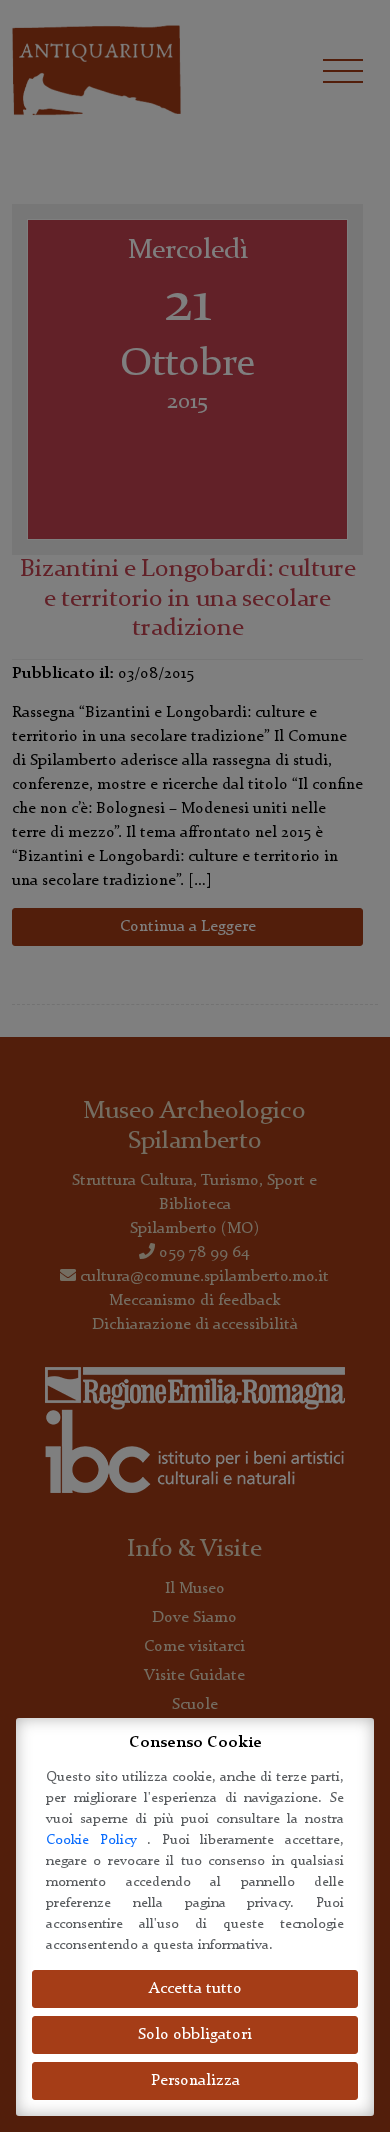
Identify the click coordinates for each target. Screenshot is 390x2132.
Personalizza (195, 2081)
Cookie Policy (96, 1840)
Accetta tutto (195, 1989)
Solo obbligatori (195, 2035)
